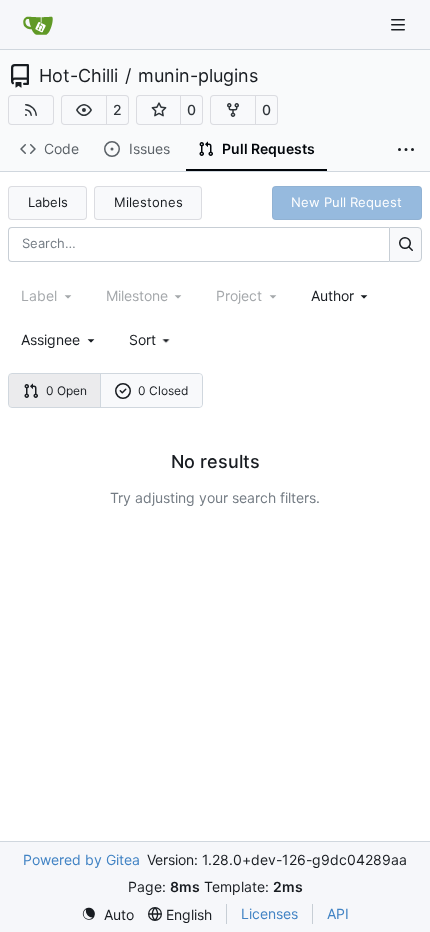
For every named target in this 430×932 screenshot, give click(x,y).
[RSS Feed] (31, 110)
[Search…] (405, 244)
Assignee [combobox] (50, 339)
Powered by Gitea (81, 859)
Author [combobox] (332, 295)
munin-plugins (198, 76)
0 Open (66, 390)
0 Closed (163, 390)
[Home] (38, 25)
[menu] (151, 339)
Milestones (148, 202)
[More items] (406, 150)
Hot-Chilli (78, 76)
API (338, 913)
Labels (48, 202)
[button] (84, 110)
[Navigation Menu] (400, 24)
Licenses (269, 913)
